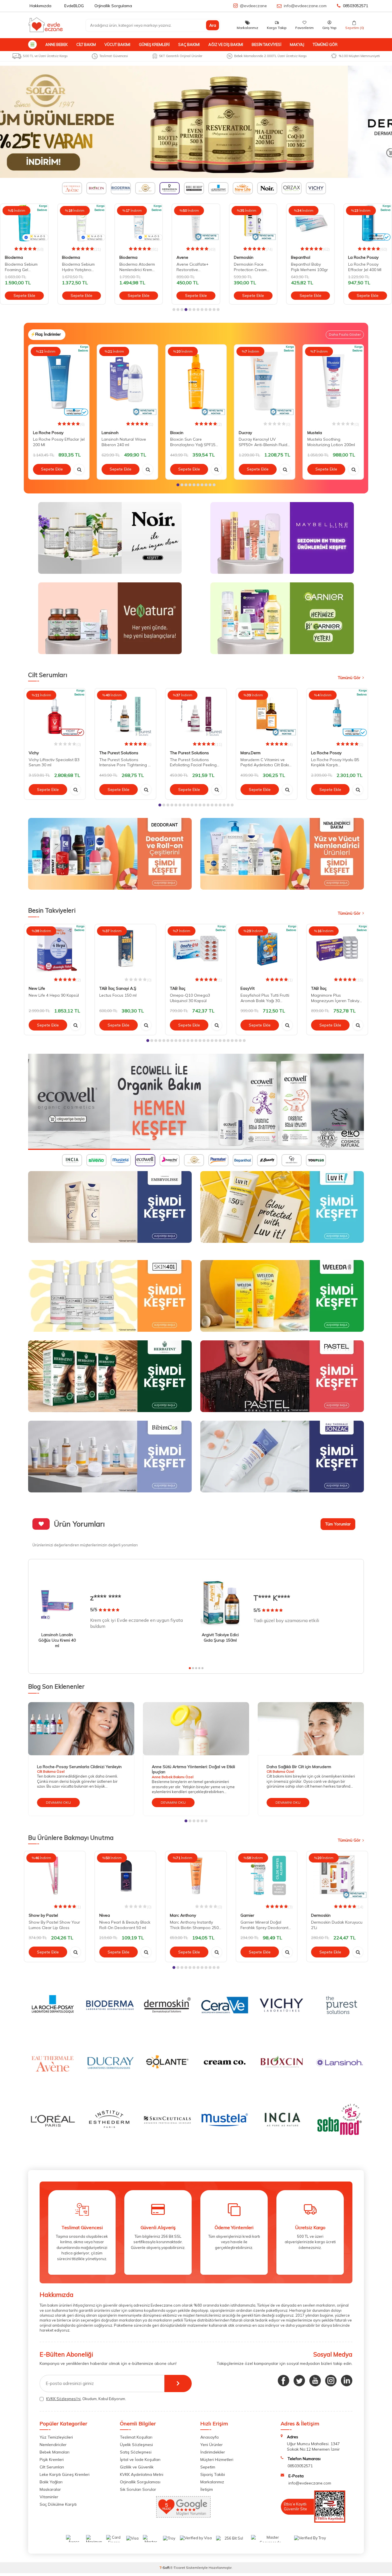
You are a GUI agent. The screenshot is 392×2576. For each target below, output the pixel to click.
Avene (125, 257)
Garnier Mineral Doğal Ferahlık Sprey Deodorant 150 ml (264, 1925)
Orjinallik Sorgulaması (140, 2482)
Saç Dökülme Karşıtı (58, 2504)
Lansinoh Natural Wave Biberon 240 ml (124, 442)
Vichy (34, 753)
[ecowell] (196, 1102)
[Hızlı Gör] (79, 469)
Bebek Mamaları (55, 2452)
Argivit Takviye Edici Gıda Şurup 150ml (220, 1637)
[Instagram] (331, 2381)
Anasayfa (209, 2437)
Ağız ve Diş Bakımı (226, 44)
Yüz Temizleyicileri (56, 2437)
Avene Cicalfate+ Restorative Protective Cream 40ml (135, 267)
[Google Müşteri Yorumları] (183, 2516)
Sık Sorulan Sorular (138, 2489)
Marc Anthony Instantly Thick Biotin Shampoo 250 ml (194, 1925)
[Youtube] (315, 2381)
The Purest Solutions (119, 753)
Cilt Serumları (52, 2467)
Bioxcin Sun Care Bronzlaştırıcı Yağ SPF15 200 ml (193, 442)
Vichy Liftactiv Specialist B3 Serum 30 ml (54, 762)
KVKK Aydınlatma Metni (142, 2474)
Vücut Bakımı (117, 44)
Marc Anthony (183, 1916)
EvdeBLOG (74, 6)
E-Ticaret (178, 2568)
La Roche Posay (306, 257)
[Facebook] (284, 2381)
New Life (37, 988)
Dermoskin (186, 257)
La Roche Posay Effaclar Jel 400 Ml (308, 267)
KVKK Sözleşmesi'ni (63, 2399)
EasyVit (248, 988)
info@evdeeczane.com (305, 6)
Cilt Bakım (86, 44)
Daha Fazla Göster (345, 334)
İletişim (207, 2489)
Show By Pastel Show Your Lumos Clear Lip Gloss (54, 1925)
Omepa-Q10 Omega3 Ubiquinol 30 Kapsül (190, 998)
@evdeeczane (253, 6)
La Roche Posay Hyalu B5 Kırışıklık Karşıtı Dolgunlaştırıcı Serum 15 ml (336, 763)
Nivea (105, 1916)
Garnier (247, 1916)
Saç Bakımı (189, 44)
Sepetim (208, 2467)
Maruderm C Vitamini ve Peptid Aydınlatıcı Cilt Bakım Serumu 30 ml (266, 763)
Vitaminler (49, 2497)
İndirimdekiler (213, 2452)
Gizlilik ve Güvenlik (137, 2467)
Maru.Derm (251, 753)
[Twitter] (299, 2381)
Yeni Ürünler (211, 2445)
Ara (213, 25)
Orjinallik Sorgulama (113, 6)
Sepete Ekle (24, 295)
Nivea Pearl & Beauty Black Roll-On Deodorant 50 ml (125, 1925)
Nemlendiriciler (53, 2445)
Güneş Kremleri (154, 44)
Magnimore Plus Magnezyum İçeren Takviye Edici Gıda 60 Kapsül (336, 998)
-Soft (165, 2568)
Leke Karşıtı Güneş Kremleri (65, 2474)
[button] (174, 310)
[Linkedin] (347, 2381)
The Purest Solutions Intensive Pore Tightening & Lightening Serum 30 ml (125, 763)
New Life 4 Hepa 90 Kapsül (54, 995)
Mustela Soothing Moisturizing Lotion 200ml (331, 442)
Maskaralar (50, 2489)
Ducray (245, 433)
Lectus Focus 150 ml (118, 995)
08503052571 (356, 6)
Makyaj (297, 44)
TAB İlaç (178, 988)
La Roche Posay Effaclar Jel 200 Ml (59, 442)
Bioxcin (177, 433)
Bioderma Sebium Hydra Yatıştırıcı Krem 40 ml (21, 267)
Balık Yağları (51, 2482)
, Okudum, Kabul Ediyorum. (86, 2399)
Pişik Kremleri (52, 2460)
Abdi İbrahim (360, 257)
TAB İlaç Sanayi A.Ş (118, 988)
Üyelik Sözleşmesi (136, 2445)
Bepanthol (243, 257)
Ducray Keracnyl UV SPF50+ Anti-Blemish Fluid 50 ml (263, 442)
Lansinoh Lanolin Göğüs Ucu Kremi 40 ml (57, 1640)
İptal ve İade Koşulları (140, 2460)
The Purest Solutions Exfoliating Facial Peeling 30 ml (193, 763)
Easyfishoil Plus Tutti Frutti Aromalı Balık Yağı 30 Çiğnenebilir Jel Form (265, 998)
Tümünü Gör (325, 44)
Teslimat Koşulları (136, 2437)
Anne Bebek (57, 44)
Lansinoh (110, 433)
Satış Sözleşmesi (136, 2452)
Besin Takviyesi (266, 44)
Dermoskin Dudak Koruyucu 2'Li (337, 1925)
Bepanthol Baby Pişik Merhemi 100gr (252, 267)
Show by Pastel (43, 1916)
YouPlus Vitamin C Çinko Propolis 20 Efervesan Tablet (365, 267)
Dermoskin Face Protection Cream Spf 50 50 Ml (193, 267)
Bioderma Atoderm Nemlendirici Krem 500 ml (80, 267)
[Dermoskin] (196, 122)
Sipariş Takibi (213, 2474)
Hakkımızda (40, 6)
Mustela (315, 433)
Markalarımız (212, 2482)
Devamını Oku (58, 1802)
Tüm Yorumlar (338, 1524)
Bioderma (14, 257)
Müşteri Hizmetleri (217, 2460)
